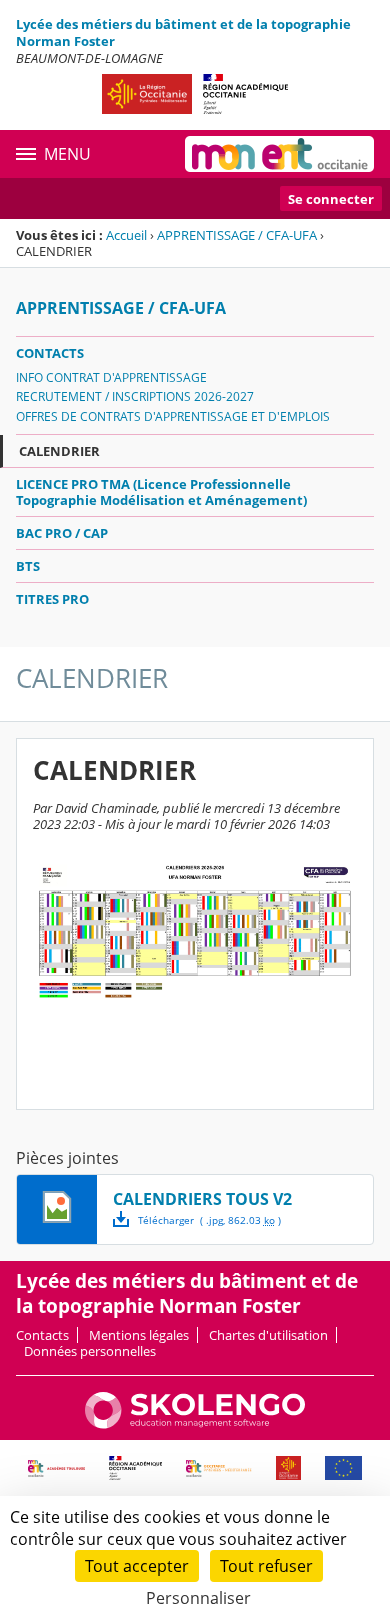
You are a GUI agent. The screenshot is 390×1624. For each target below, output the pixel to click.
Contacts (42, 1335)
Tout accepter (137, 1566)
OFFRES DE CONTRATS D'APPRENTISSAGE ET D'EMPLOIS (173, 416)
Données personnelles (90, 1351)
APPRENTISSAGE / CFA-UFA (237, 235)
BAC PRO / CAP (62, 533)
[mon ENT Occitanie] (279, 154)
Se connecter (331, 199)
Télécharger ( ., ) (209, 1220)
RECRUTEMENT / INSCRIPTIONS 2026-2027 (135, 396)
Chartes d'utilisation (268, 1335)
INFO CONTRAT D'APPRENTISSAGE (111, 377)
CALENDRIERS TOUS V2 (202, 1199)
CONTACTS (50, 353)
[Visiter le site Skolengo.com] (195, 1424)
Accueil (126, 235)
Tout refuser (266, 1566)
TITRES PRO (52, 599)
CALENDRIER (59, 451)
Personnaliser (198, 1598)
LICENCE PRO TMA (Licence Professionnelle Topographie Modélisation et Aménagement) (161, 492)
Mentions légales (139, 1335)
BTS (28, 566)
